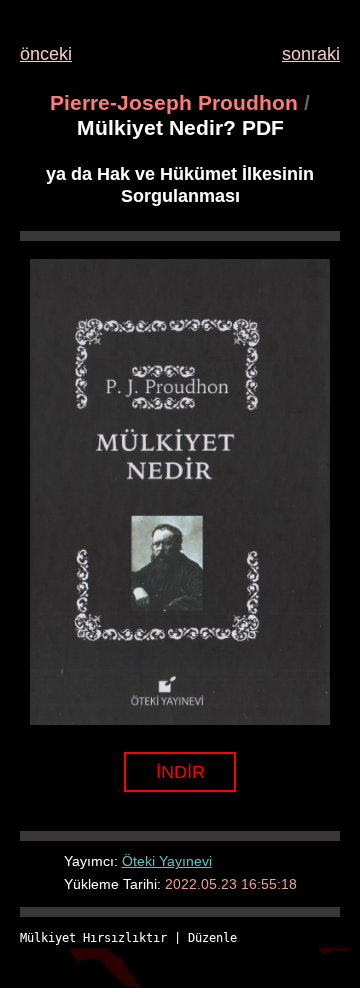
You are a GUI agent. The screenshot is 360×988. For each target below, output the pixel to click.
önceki (46, 54)
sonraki (311, 54)
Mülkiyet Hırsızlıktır (93, 938)
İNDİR (180, 772)
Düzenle (212, 938)
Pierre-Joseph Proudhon (174, 102)
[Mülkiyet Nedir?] (180, 719)
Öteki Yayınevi (167, 861)
